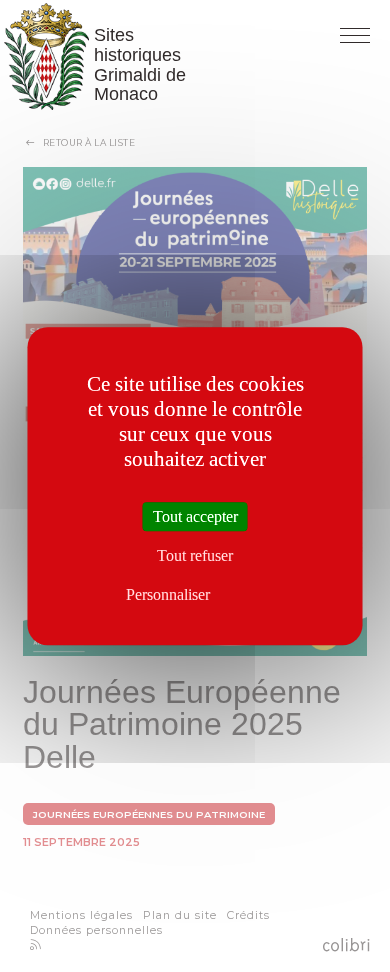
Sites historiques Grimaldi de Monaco (49, 56)
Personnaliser (168, 595)
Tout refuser (195, 555)
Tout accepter (195, 516)
